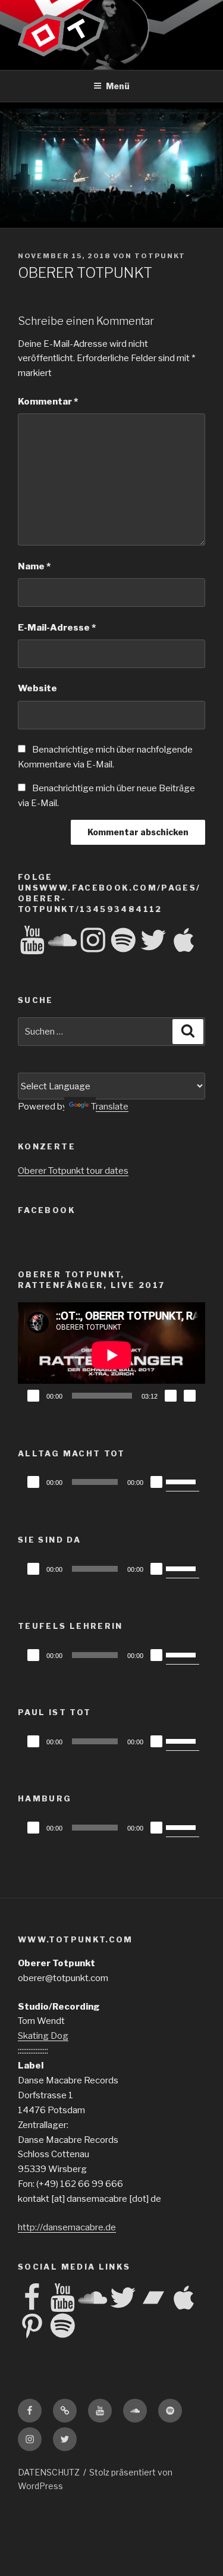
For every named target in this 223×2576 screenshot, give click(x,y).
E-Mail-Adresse (57, 628)
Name (34, 566)
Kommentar (48, 402)
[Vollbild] (190, 1396)
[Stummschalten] (171, 1396)
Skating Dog (43, 2036)
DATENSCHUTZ (49, 2472)
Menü (118, 86)
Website (37, 688)
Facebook (47, 1210)
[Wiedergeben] (33, 1396)
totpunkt (160, 256)
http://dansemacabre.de (67, 2227)
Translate (110, 1107)
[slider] (183, 1481)
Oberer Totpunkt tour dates (73, 1171)
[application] (111, 1355)
